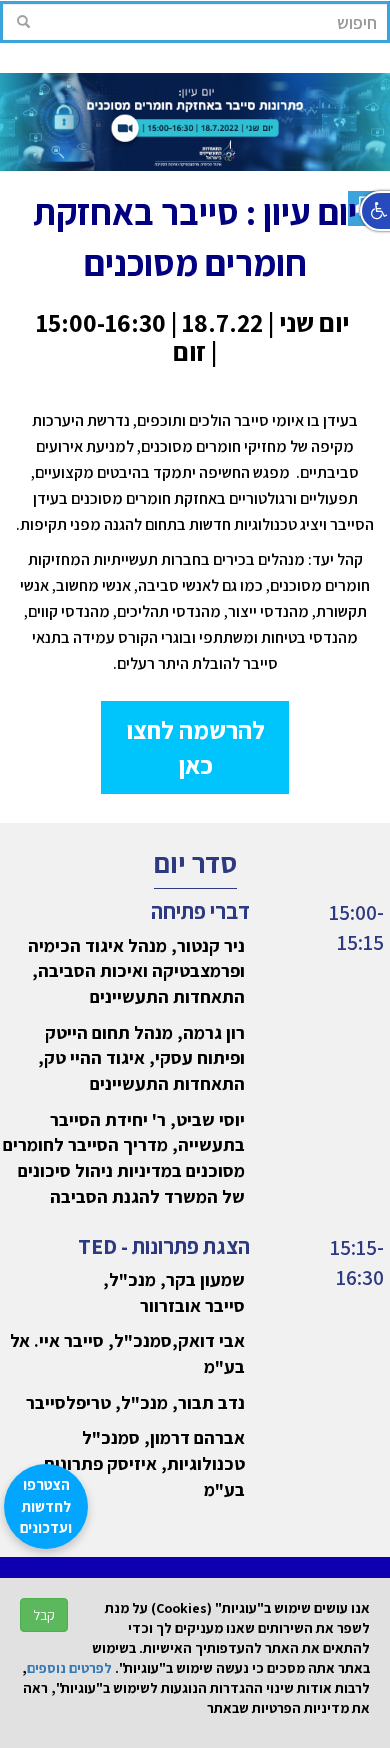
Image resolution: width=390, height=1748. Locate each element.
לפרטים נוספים (69, 1668)
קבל (44, 1615)
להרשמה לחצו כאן (195, 747)
